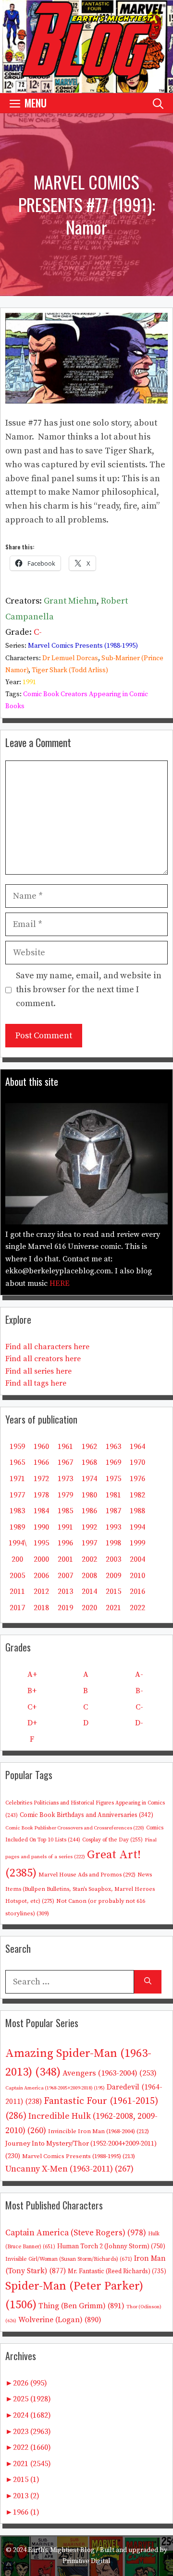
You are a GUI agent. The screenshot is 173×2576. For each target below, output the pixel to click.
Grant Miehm (70, 601)
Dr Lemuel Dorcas (70, 658)
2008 (89, 1576)
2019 (65, 1608)
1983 (17, 1511)
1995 (41, 1543)
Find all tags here (36, 1383)
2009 (113, 1576)
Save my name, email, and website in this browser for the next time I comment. (89, 990)
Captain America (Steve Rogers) (76, 2233)
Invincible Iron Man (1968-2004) (99, 2131)
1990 (41, 1527)
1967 (65, 1462)
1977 (17, 1495)
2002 (89, 1559)
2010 (137, 1576)
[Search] (148, 1982)
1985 (65, 1511)
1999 (137, 1543)
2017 (17, 1608)
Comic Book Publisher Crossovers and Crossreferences (75, 1828)
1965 (17, 1462)
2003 (113, 1559)
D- (139, 1723)
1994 (137, 1527)
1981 (113, 1495)
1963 (113, 1447)
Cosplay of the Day (112, 1840)
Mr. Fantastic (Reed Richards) (117, 2271)
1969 (113, 1462)
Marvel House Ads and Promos (87, 1875)
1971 (17, 1479)
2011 (17, 1591)
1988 (137, 1511)
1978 (41, 1495)
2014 (89, 1591)
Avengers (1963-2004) (110, 2073)
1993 (113, 1527)
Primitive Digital (86, 2561)
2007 (65, 1576)
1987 (113, 1511)
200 (17, 1559)
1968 (89, 1462)
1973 (65, 1479)
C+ (32, 1707)
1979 (65, 1495)
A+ (32, 1674)
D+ (32, 1723)
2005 (17, 1576)
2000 (41, 1559)
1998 (113, 1543)
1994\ (18, 1543)
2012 (41, 1591)
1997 (89, 1543)
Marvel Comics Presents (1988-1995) (83, 646)
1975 (113, 1479)
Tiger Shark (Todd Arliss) (70, 670)
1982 (137, 1495)
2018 (41, 1608)
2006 (41, 1576)
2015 (113, 1591)
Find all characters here (47, 1347)
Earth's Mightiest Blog (61, 2550)
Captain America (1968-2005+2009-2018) (55, 2088)
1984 (41, 1511)
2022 (137, 1608)
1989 (17, 1527)
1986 (89, 1511)
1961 (65, 1447)
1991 (29, 682)
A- (139, 1674)
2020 (89, 1608)
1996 (65, 1543)
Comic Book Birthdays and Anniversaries (86, 1815)
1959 (17, 1447)
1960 (41, 1447)
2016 (137, 1591)
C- (38, 632)
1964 (137, 1447)
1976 (137, 1479)
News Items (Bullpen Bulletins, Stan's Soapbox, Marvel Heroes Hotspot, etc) (80, 1888)
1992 (89, 1527)
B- (139, 1691)
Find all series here (38, 1371)
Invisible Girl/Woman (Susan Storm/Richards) (69, 2259)
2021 (113, 1608)
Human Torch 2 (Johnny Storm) (111, 2247)
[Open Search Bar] (158, 103)
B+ (32, 1691)
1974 (89, 1479)
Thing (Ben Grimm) (81, 2306)
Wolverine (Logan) (60, 2320)
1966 (41, 1462)
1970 (137, 1462)
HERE (60, 1283)
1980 (89, 1495)
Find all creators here (43, 1359)
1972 (41, 1479)
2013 (65, 1591)
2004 (137, 1559)
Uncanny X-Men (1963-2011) (69, 2169)
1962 (89, 1447)
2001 (65, 1559)
